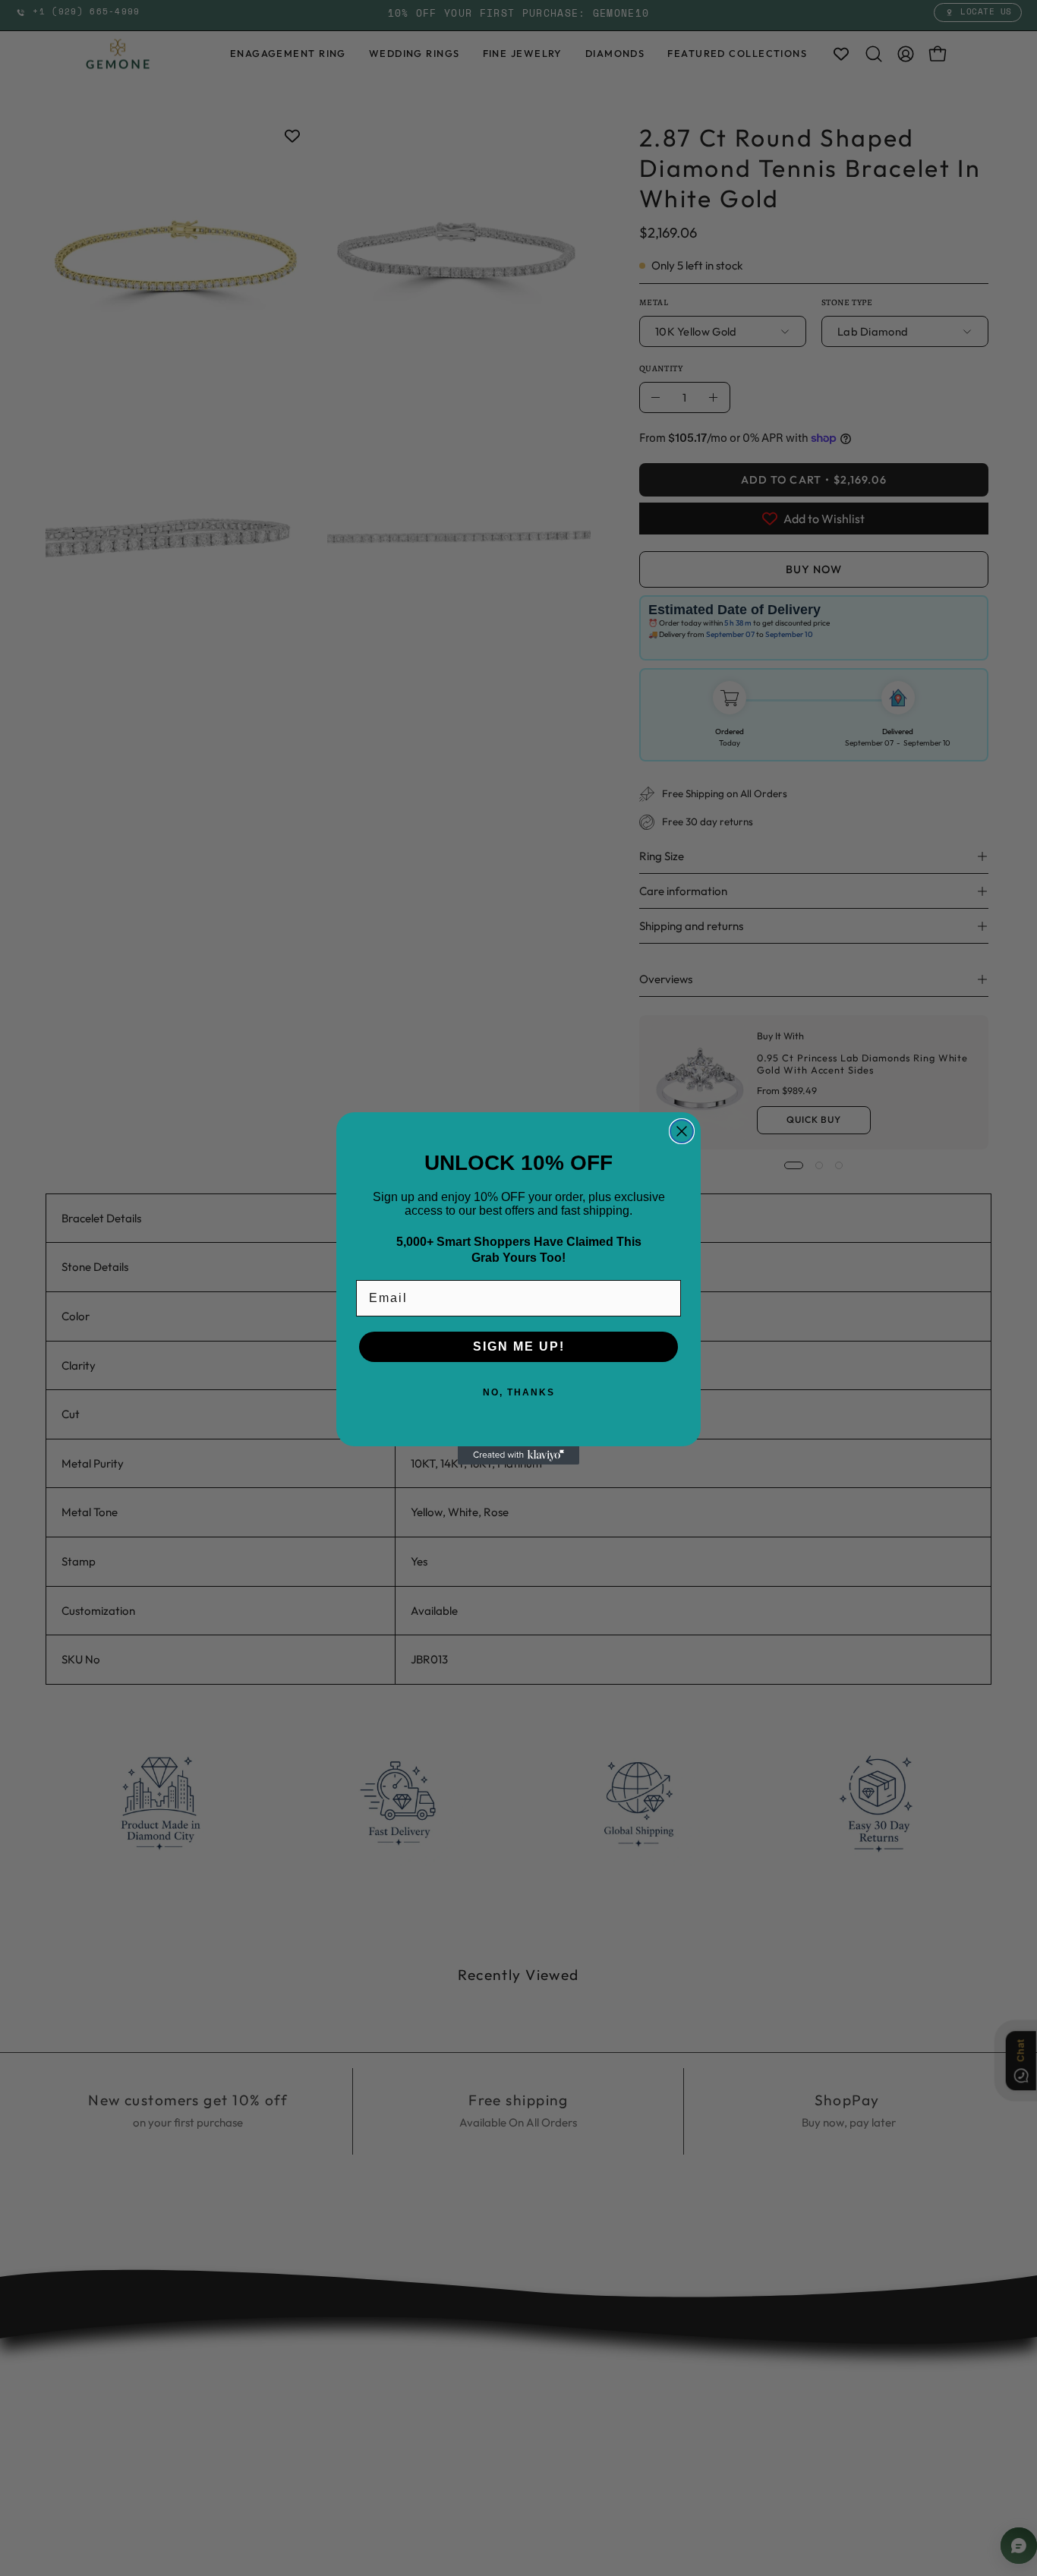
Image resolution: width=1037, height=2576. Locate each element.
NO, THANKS (519, 1392)
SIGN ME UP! (519, 1346)
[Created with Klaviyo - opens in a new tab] (518, 1455)
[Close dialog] (682, 1131)
